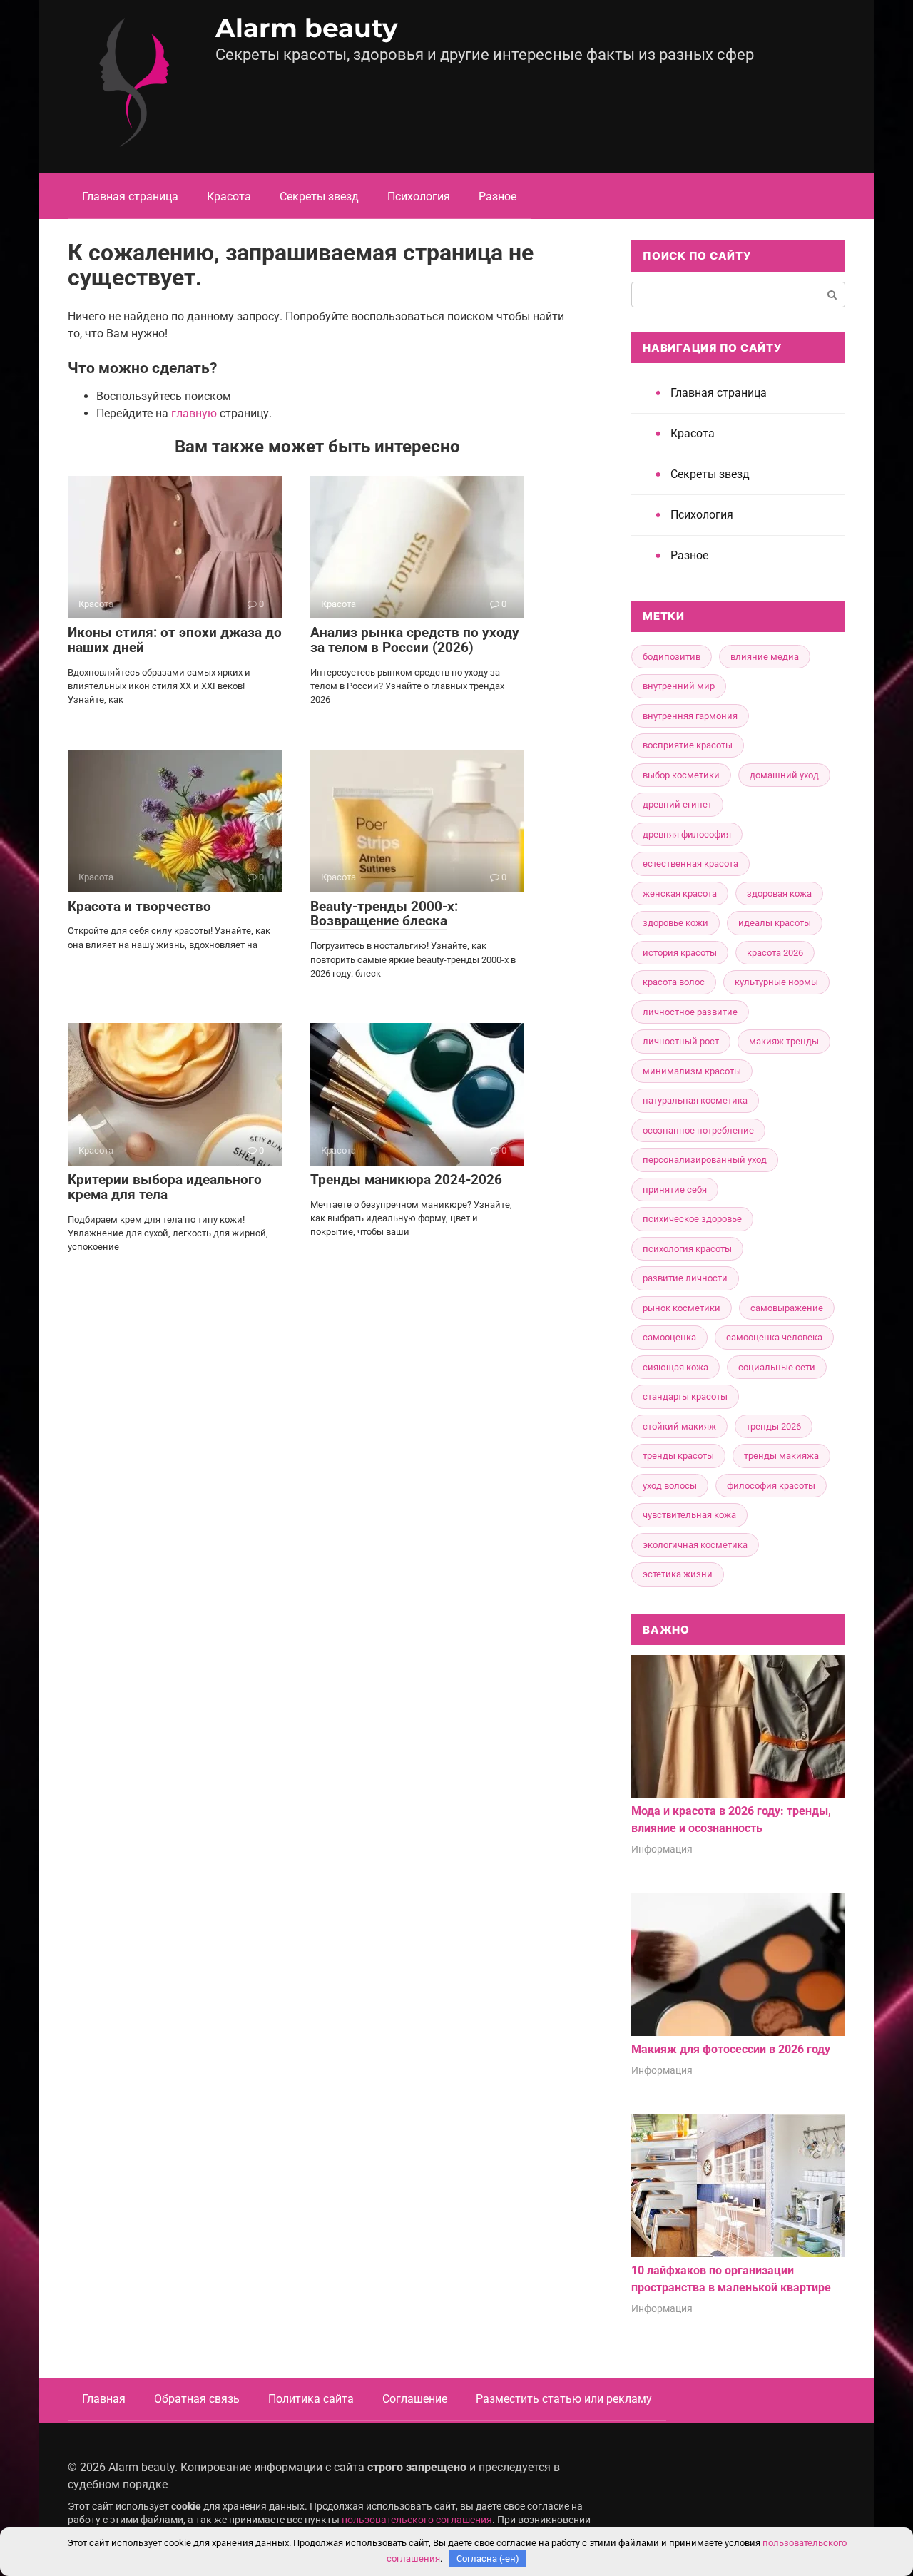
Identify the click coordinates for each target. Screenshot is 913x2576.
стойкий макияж (679, 1426)
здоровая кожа (779, 894)
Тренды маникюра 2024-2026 (406, 1180)
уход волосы (670, 1486)
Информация (662, 1849)
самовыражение (787, 1308)
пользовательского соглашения (417, 2520)
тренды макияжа (781, 1456)
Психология (419, 197)
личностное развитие (690, 1012)
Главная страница (130, 197)
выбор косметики (681, 775)
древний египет (677, 804)
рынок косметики (682, 1308)
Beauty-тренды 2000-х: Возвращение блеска (384, 914)
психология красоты (687, 1249)
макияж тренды (784, 1041)
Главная (104, 2399)
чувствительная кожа (689, 1515)
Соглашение (415, 2399)
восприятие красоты (688, 745)
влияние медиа (765, 657)
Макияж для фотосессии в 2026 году (731, 2049)
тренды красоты (678, 1456)
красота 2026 (775, 953)
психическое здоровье (692, 1219)
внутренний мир (679, 686)
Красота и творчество (139, 906)
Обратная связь (197, 2399)
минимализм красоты (692, 1071)
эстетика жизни (678, 1574)
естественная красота (690, 864)
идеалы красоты (775, 923)
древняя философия (687, 834)
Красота (229, 197)
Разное (498, 197)
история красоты (680, 953)
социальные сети (777, 1367)
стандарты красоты (685, 1396)
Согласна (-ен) (488, 2559)
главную (194, 413)
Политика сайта (311, 2399)
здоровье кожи (675, 923)
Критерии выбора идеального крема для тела (165, 1187)
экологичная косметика (695, 1545)
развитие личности (685, 1278)
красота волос (674, 982)
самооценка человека (774, 1337)
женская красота (680, 894)
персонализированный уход (705, 1160)
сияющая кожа (675, 1367)
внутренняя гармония (690, 716)
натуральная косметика (695, 1100)
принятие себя (675, 1190)
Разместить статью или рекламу (564, 2399)
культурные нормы (776, 982)
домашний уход (784, 775)
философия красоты (771, 1486)
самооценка (669, 1337)
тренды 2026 (774, 1426)
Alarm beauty (307, 28)
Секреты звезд (319, 197)
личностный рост (681, 1041)
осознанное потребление (698, 1130)
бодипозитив (672, 657)
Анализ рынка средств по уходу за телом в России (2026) (415, 640)
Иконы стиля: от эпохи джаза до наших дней (175, 640)
